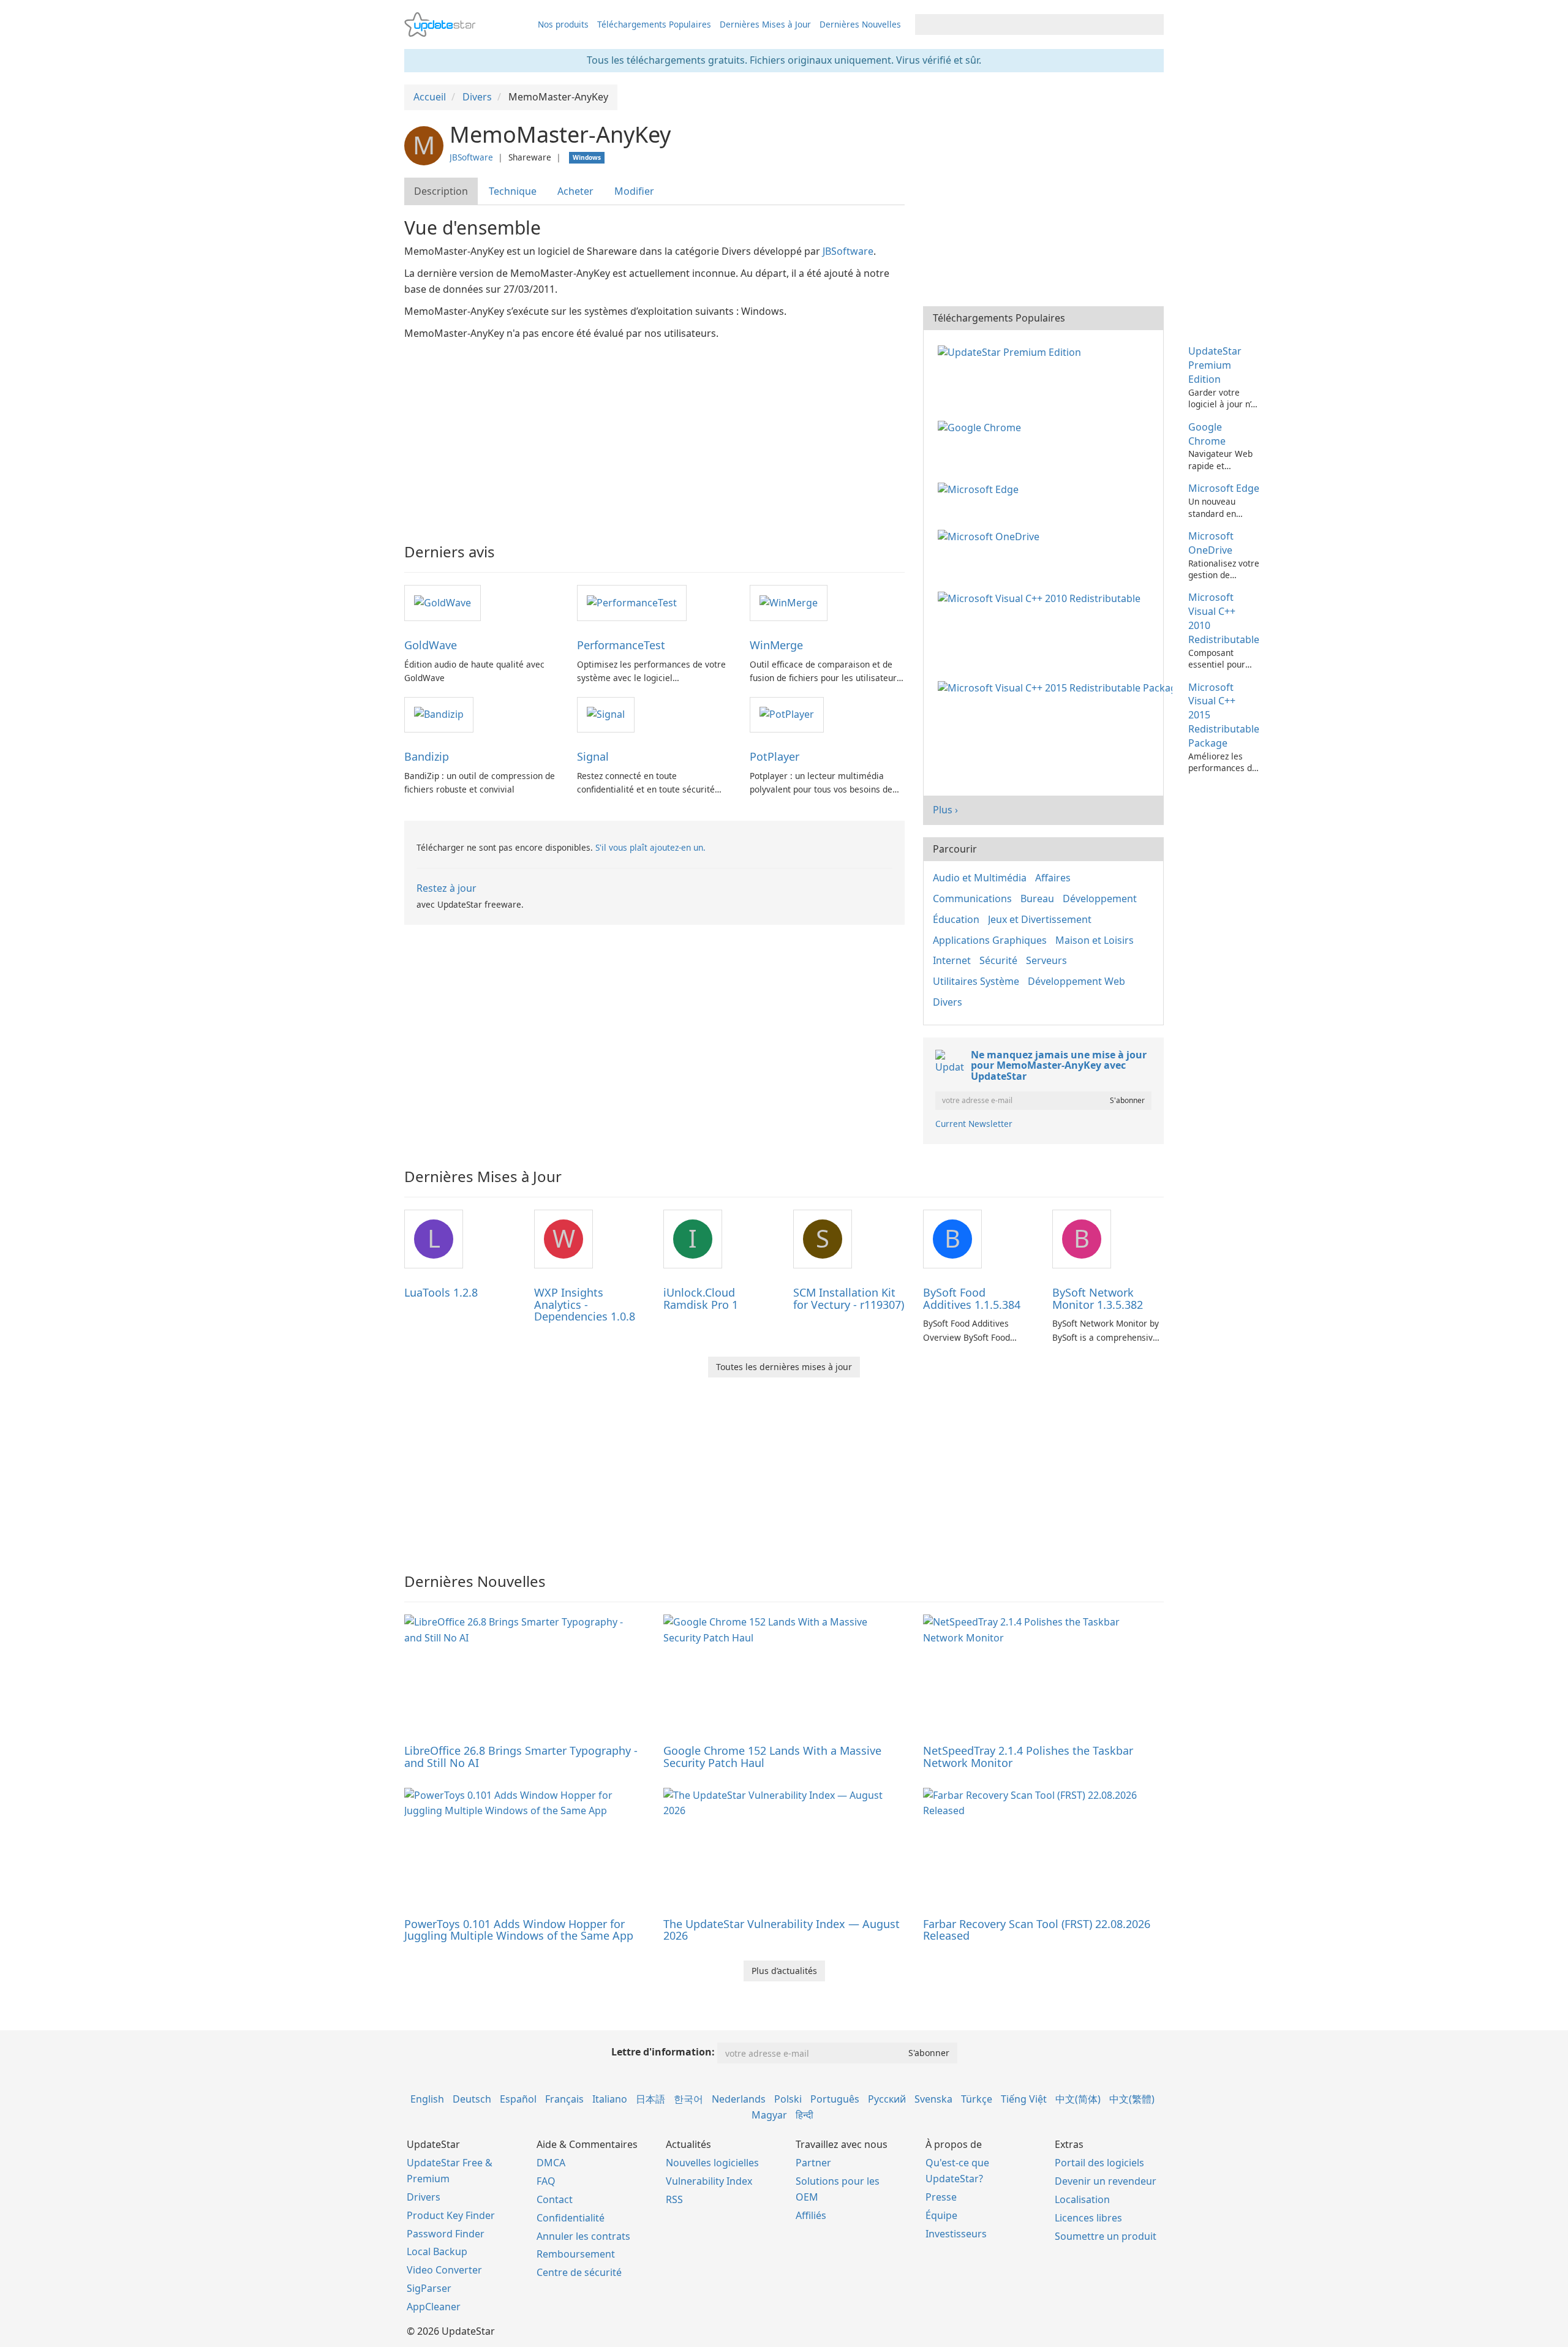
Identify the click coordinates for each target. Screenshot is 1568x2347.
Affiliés (811, 2215)
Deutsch (472, 2099)
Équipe (941, 2215)
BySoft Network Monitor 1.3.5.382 (1098, 1298)
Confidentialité (571, 2218)
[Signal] (606, 714)
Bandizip (427, 756)
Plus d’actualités (784, 1971)
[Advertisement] (654, 434)
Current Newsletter (974, 1124)
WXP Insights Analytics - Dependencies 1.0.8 (585, 1305)
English (427, 2099)
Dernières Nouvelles (860, 24)
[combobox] (1028, 24)
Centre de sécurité (579, 2272)
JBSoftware (471, 157)
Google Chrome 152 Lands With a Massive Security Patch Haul (772, 1757)
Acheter (575, 191)
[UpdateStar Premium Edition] (1012, 351)
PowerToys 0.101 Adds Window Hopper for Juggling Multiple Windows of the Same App (519, 1930)
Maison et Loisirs (1095, 940)
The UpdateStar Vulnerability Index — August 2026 (782, 1930)
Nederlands (739, 2099)
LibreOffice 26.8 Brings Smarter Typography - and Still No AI (521, 1757)
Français (564, 2099)
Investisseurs (956, 2234)
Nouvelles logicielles (712, 2163)
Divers (948, 1002)
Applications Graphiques (990, 940)
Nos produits (563, 24)
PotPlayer (775, 756)
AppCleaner (434, 2307)
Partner (813, 2163)
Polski (788, 2099)
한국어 (688, 2099)
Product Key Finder (451, 2215)
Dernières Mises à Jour (765, 24)
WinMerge (776, 645)
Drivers (424, 2197)
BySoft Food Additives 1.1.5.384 (972, 1298)
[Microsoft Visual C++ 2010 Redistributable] (1042, 597)
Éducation (956, 919)
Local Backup (437, 2251)
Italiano (610, 2099)
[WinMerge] (789, 602)
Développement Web (1076, 981)
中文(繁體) (1132, 2099)
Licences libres (1088, 2218)
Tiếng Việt (1024, 2099)
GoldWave (431, 645)
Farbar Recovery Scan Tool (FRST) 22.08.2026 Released (1037, 1930)
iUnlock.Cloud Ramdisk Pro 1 (701, 1298)
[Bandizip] (439, 714)
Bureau (1037, 898)
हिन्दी (805, 2115)
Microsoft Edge (1224, 488)
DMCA (551, 2163)
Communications (972, 898)
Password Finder (446, 2234)
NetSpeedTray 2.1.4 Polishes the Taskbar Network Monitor (1028, 1757)
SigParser (429, 2288)
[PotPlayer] (787, 714)
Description (441, 191)
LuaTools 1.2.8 (441, 1292)
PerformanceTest (621, 645)
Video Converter (444, 2270)
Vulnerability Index (709, 2181)
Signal (593, 756)
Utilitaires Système (976, 981)
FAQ (546, 2181)
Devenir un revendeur (1106, 2181)
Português (835, 2099)
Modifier (634, 191)
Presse (941, 2197)
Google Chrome (1207, 434)
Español (518, 2099)
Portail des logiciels (1099, 2163)
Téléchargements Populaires (654, 24)
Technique (513, 191)
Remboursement (576, 2254)
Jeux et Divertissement (1040, 919)
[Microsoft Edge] (981, 488)
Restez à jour (447, 888)
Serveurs (1046, 960)
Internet (952, 960)
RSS (674, 2199)
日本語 (650, 2099)
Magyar (769, 2115)
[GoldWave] (443, 602)
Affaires (1053, 878)
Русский (887, 2099)
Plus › (945, 810)
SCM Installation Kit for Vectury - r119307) (849, 1298)
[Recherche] (1152, 24)
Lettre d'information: (663, 2052)
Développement (1100, 898)
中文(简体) (1078, 2099)
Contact (555, 2199)
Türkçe (977, 2099)
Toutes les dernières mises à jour (784, 1367)
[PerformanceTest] (632, 602)
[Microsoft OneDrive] (991, 536)
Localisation (1082, 2199)
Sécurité (998, 960)
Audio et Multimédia (980, 878)
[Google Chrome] (982, 427)
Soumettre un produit (1106, 2236)
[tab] (442, 191)
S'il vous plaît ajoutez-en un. (650, 847)
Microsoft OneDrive (1211, 543)
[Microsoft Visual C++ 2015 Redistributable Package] (1057, 687)
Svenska (933, 2099)
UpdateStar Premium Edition (1215, 365)
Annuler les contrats (583, 2236)
